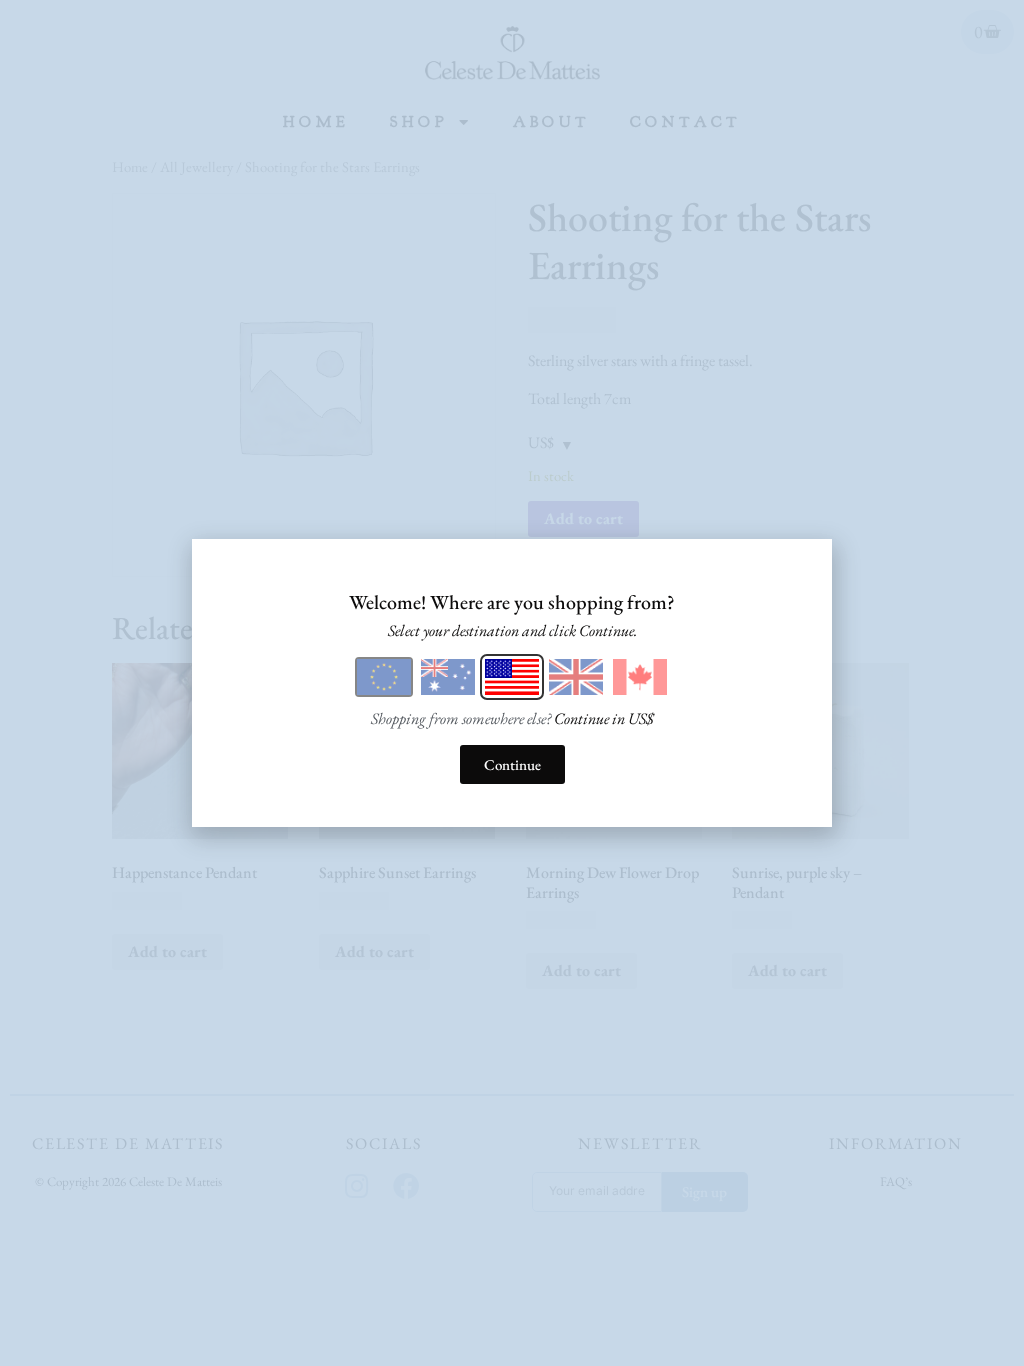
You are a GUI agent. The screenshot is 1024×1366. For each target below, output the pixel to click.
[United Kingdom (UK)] (576, 677)
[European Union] (384, 677)
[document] (512, 683)
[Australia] (448, 677)
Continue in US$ (604, 718)
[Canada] (640, 677)
